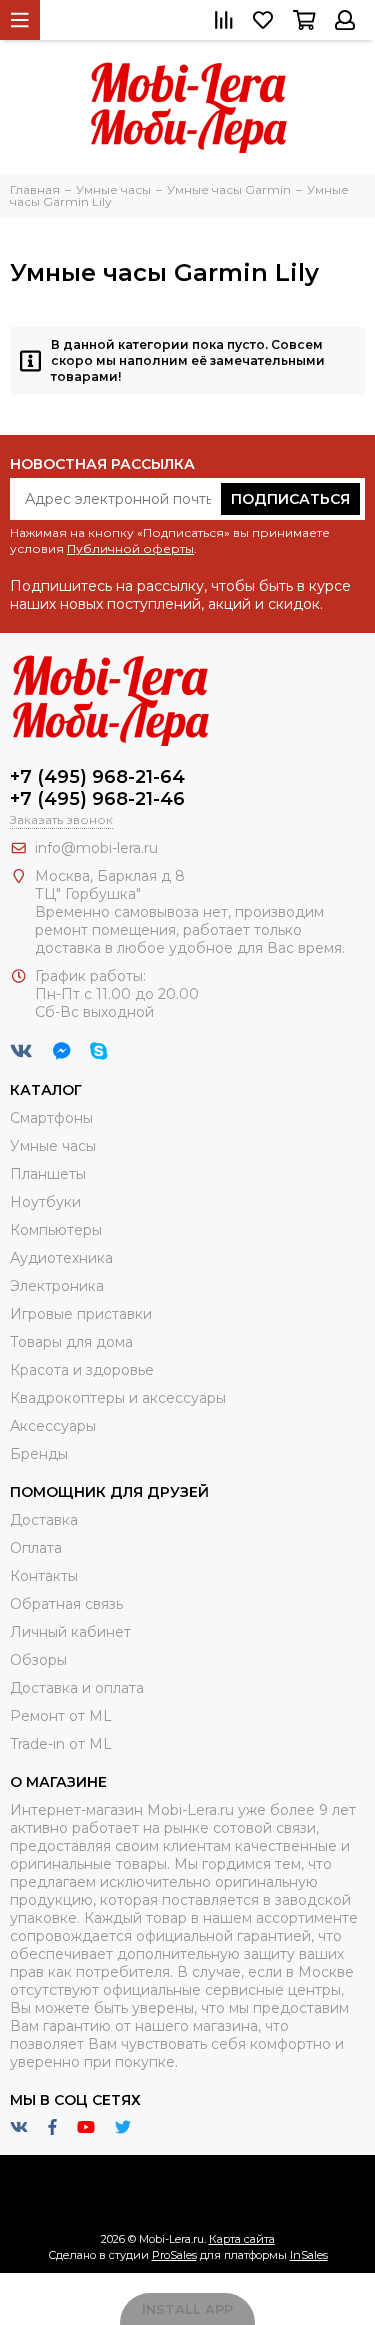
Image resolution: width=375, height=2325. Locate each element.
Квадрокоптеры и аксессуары (118, 1398)
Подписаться (290, 499)
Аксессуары (53, 1426)
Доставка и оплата (77, 1688)
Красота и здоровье (82, 1370)
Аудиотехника (61, 1258)
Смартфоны (51, 1118)
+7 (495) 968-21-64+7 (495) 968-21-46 (97, 788)
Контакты (44, 1576)
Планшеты (48, 1174)
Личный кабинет (70, 1632)
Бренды (39, 1454)
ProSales (174, 2255)
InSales (309, 2255)
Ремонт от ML (61, 1716)
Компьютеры (56, 1230)
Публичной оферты (130, 548)
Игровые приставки (81, 1314)
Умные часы (53, 1146)
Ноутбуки (45, 1202)
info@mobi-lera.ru (96, 848)
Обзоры (38, 1660)
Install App (187, 2309)
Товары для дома (71, 1342)
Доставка (44, 1520)
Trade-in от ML (61, 1744)
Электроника (57, 1286)
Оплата (36, 1548)
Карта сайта (242, 2239)
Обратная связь (66, 1604)
